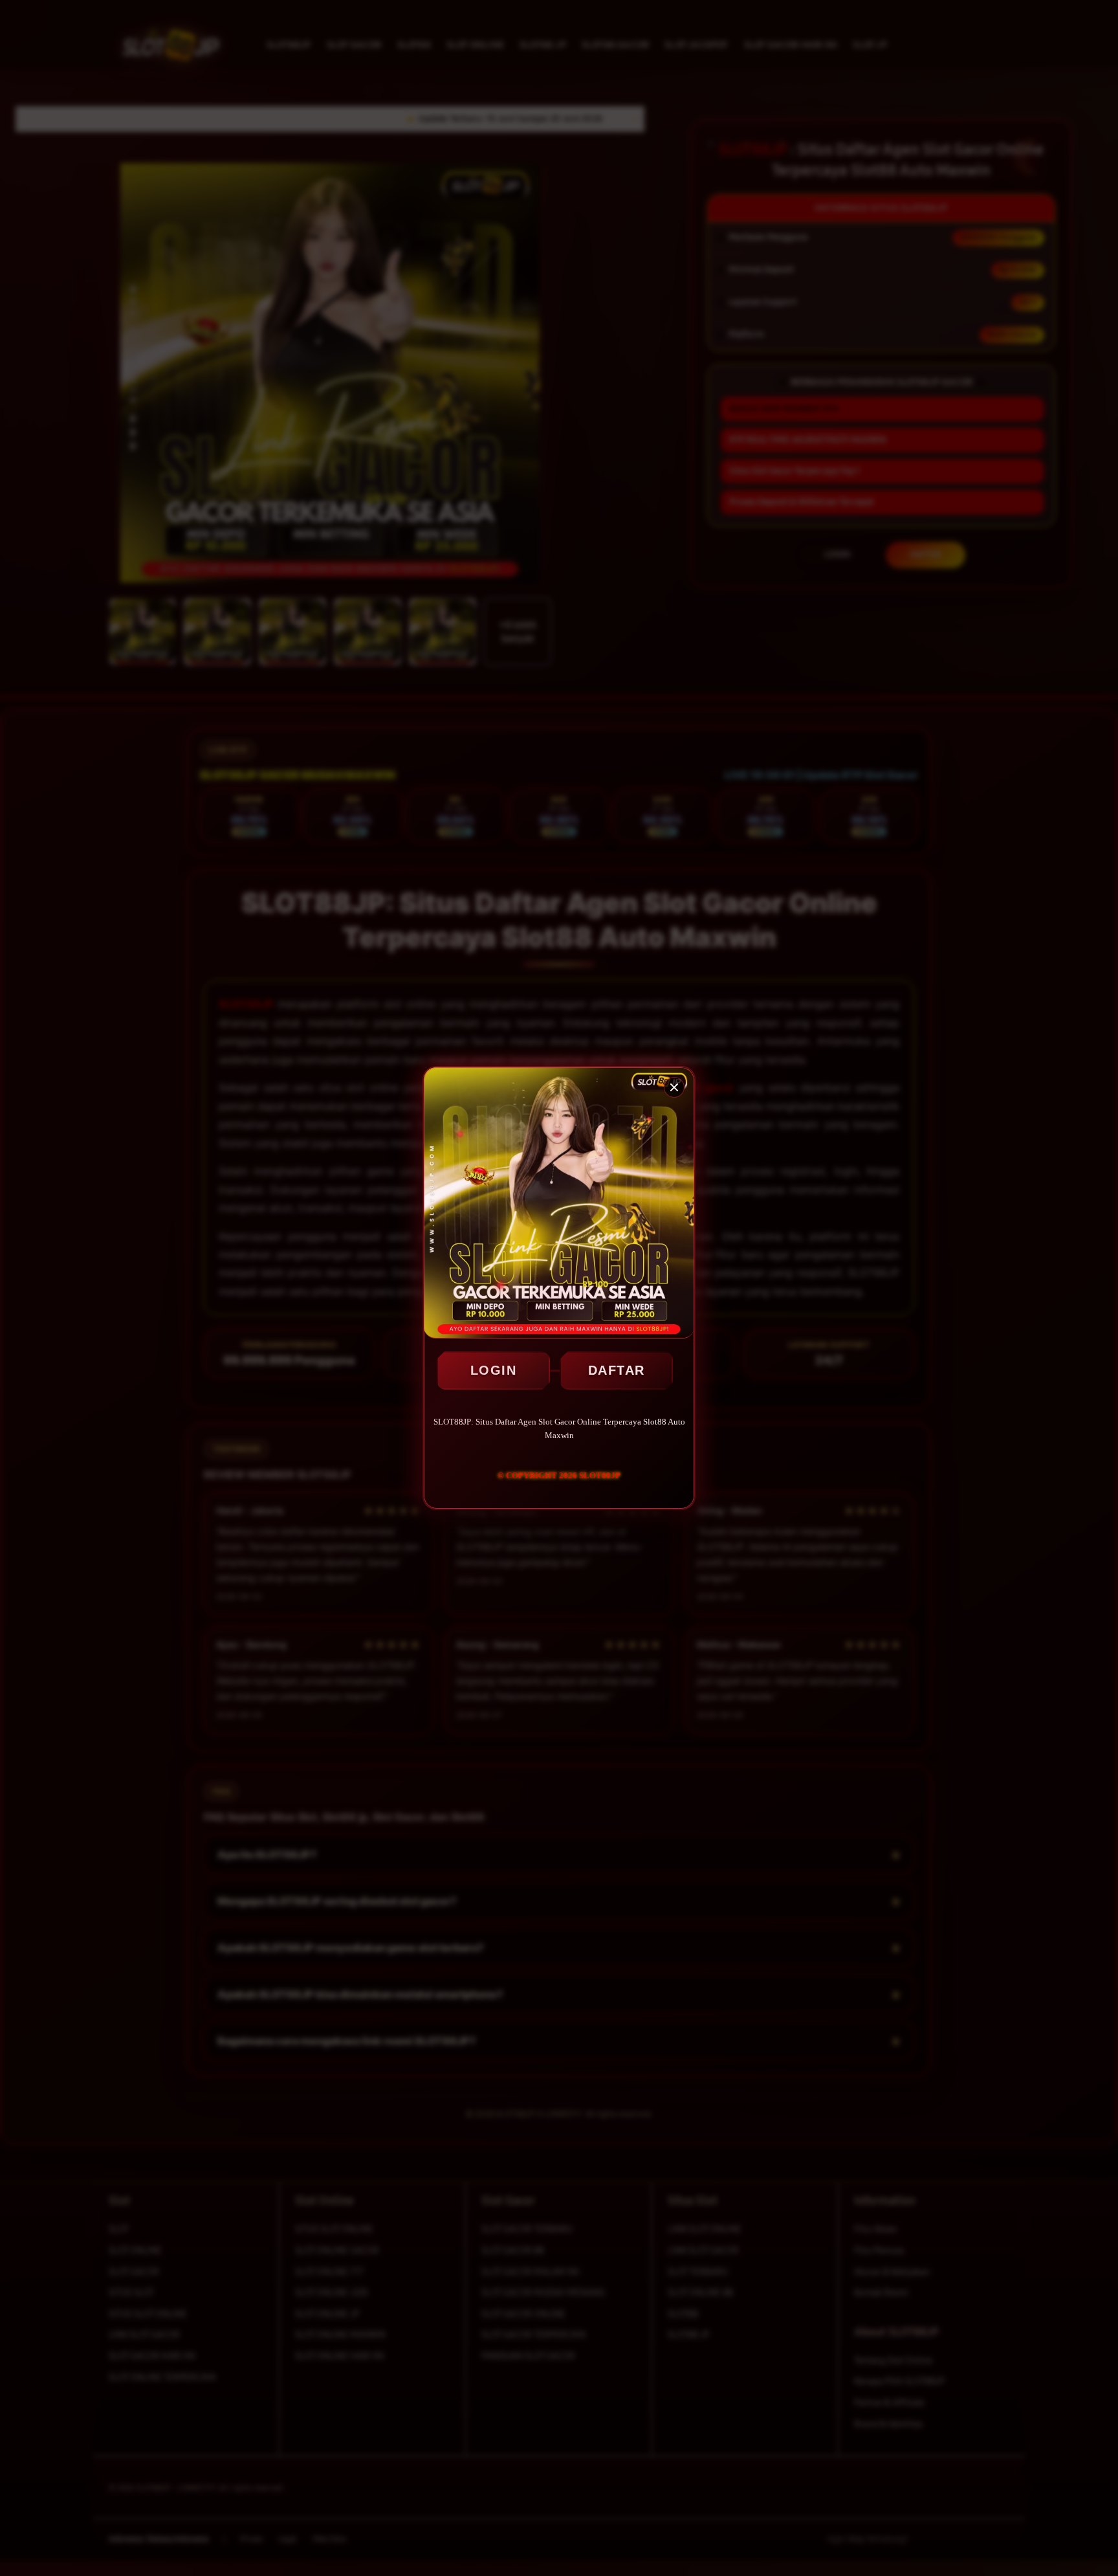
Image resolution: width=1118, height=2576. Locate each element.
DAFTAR (617, 1370)
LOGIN (494, 1370)
